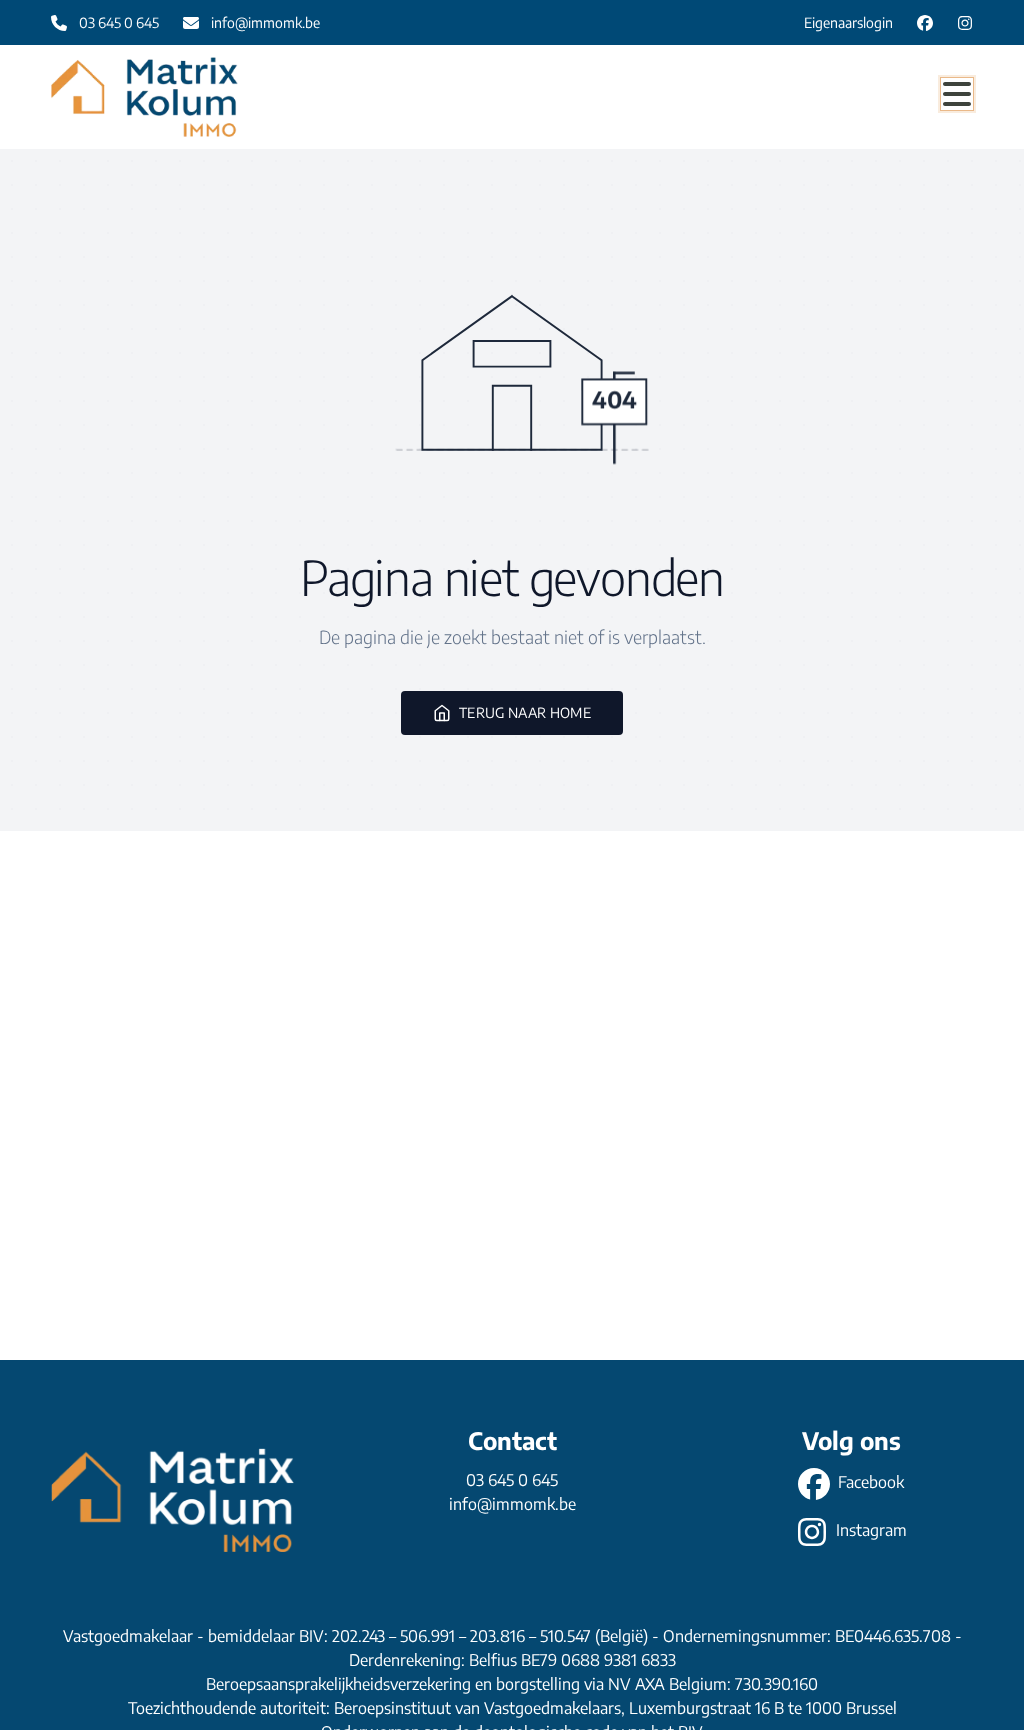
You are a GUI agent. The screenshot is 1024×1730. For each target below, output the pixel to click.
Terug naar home (525, 712)
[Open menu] (957, 94)
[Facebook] (925, 23)
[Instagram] (965, 23)
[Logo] (147, 97)
